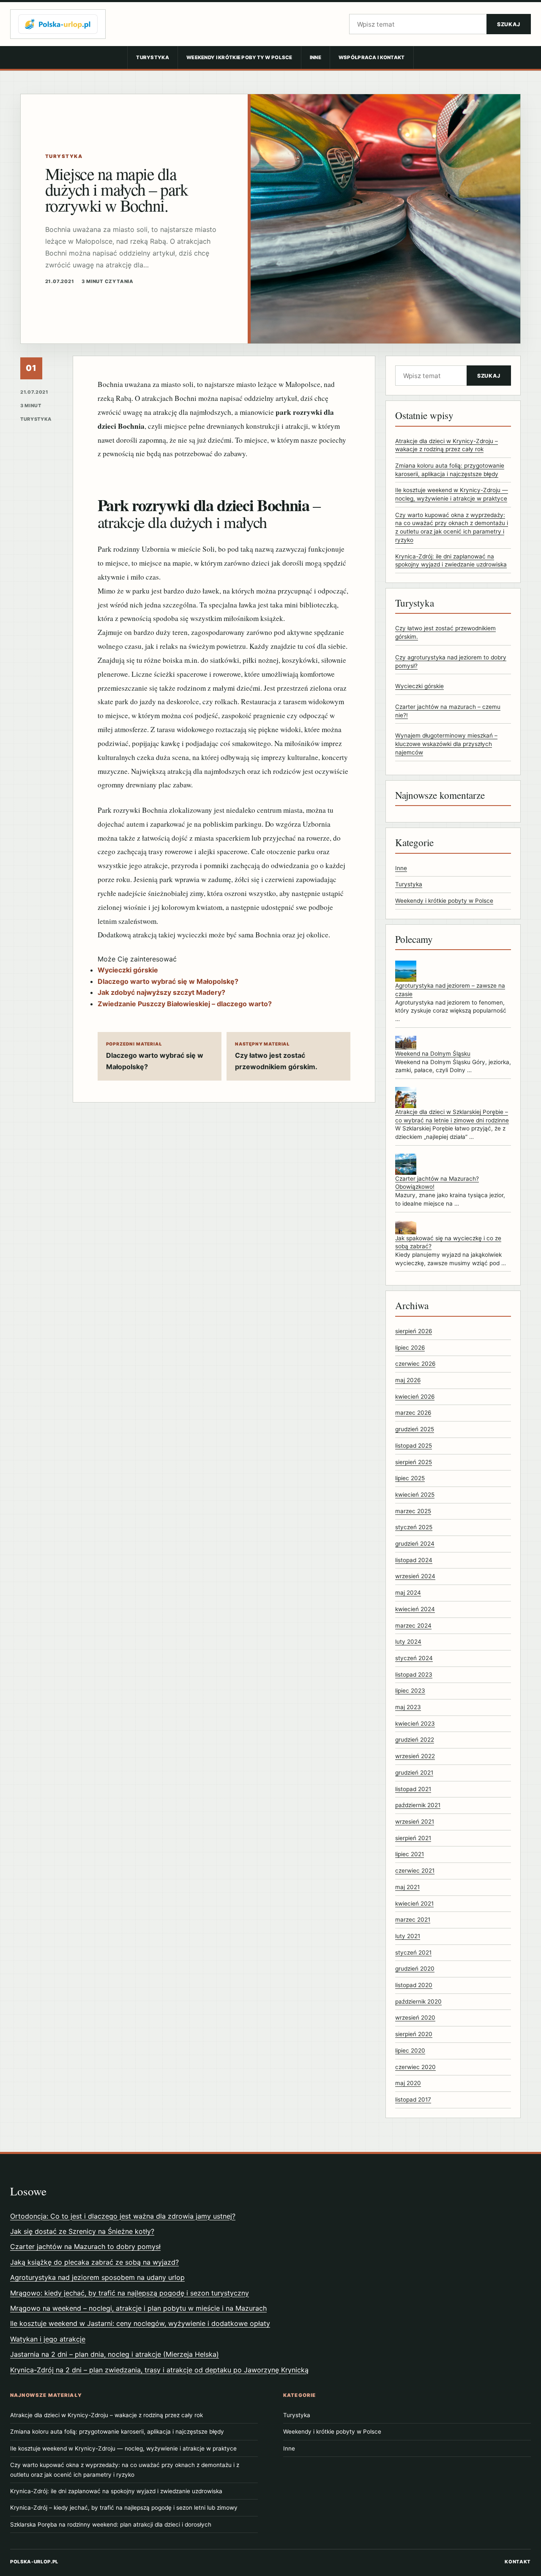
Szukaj (509, 24)
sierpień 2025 (414, 1462)
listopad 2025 (414, 1446)
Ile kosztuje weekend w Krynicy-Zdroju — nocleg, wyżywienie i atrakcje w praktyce (123, 2448)
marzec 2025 (413, 1511)
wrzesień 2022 (415, 1756)
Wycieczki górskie (128, 970)
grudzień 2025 (415, 1429)
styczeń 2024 (414, 1658)
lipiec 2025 (410, 1478)
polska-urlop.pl (34, 2562)
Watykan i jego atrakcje (48, 2339)
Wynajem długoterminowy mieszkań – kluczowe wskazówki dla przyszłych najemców (446, 744)
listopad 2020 (414, 1985)
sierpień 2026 (414, 1331)
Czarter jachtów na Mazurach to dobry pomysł (85, 2247)
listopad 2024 (414, 1560)
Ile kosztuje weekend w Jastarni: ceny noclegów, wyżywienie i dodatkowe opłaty (140, 2323)
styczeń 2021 (413, 1952)
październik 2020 (418, 2001)
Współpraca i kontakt (372, 57)
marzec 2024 (413, 1626)
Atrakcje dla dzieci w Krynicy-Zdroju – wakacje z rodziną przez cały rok (107, 2415)
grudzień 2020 (415, 1969)
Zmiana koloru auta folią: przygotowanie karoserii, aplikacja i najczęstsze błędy (117, 2432)
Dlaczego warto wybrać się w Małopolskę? (168, 981)
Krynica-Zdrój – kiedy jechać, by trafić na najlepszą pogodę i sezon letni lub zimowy (124, 2508)
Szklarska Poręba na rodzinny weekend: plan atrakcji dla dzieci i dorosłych (111, 2524)
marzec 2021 (413, 1920)
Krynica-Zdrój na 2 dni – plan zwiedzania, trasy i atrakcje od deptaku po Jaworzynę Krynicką (159, 2370)
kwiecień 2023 (415, 1724)
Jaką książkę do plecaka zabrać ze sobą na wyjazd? (94, 2262)
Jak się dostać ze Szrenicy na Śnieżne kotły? (82, 2231)
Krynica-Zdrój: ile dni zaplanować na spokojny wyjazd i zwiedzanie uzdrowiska (116, 2491)
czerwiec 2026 (415, 1364)
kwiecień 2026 (415, 1397)
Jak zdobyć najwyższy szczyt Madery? (161, 992)
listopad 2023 (414, 1675)
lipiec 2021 (410, 1854)
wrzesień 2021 (415, 1822)
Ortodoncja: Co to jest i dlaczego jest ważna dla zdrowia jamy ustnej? (123, 2216)
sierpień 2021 (413, 1838)
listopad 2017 (413, 2099)
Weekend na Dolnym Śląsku (433, 1054)
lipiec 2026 (410, 1348)
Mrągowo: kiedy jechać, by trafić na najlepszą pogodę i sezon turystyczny (130, 2293)
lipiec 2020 (410, 2050)
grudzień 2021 (414, 1773)
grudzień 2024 (415, 1544)
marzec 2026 (413, 1413)
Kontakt (518, 2562)
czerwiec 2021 (415, 1871)
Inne (316, 57)
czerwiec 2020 (415, 2067)
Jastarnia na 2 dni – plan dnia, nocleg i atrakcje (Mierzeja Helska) (115, 2354)
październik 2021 (418, 1805)
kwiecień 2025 (415, 1495)
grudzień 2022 (415, 1740)
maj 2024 (408, 1593)
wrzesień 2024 (415, 1576)
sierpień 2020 (414, 2034)
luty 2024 (408, 1642)
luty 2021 (408, 1936)
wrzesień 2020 (415, 2018)
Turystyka (153, 57)
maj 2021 (407, 1887)
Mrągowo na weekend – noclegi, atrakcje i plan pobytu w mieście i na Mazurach (138, 2308)
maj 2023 (408, 1707)
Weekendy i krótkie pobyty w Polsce (239, 57)
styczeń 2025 (414, 1527)
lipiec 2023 (410, 1691)
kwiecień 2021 (414, 1903)
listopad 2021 (413, 1789)
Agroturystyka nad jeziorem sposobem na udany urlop (97, 2277)
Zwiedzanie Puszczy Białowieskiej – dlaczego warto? (185, 1004)
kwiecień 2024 (415, 1609)
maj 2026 (408, 1380)
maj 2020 (408, 2083)
